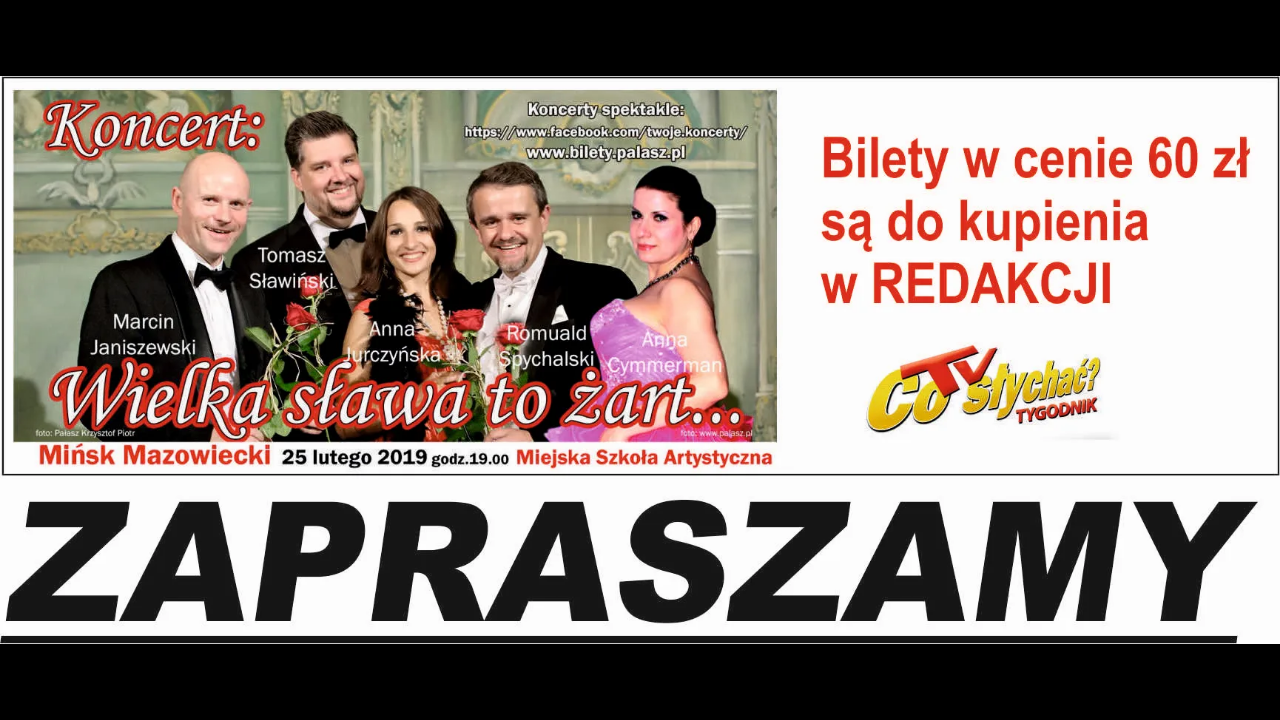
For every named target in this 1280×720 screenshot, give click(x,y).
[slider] (640, 663)
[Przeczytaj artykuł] (1199, 693)
